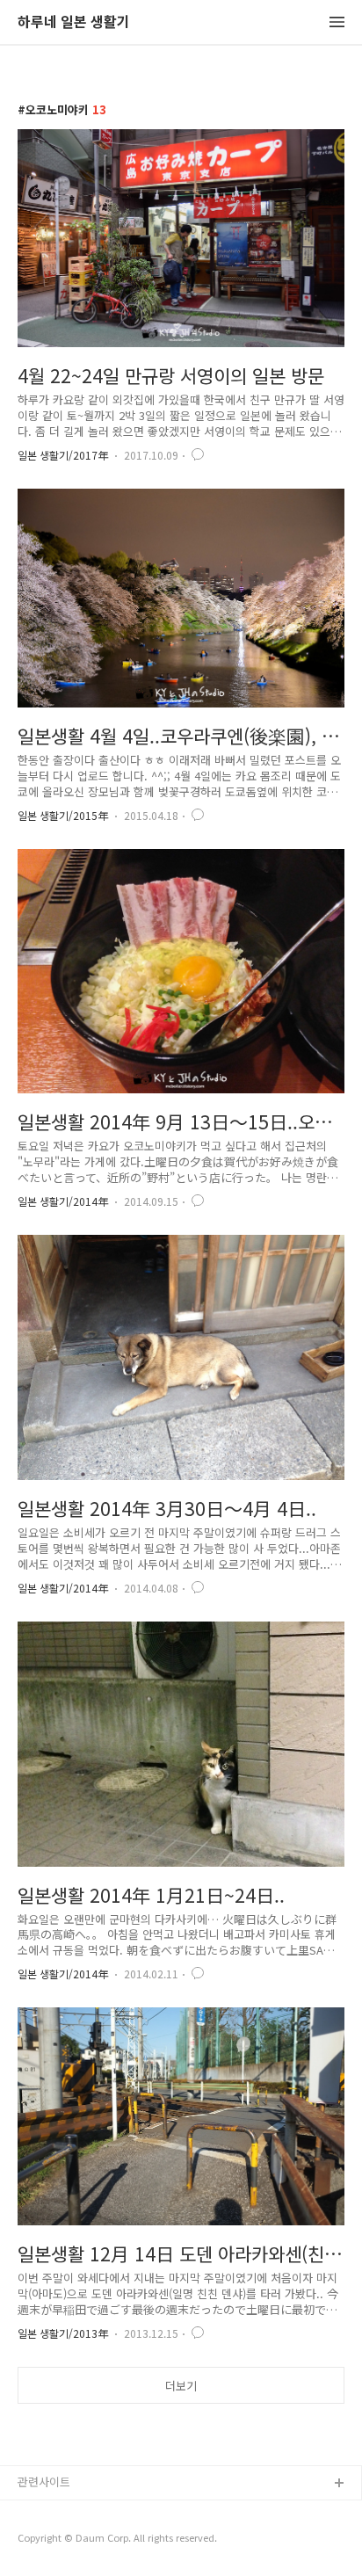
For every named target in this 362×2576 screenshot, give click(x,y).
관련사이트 (44, 2482)
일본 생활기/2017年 (63, 455)
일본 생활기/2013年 (63, 2333)
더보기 (181, 2386)
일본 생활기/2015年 (63, 815)
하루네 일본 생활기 (74, 22)
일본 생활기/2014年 (63, 1201)
